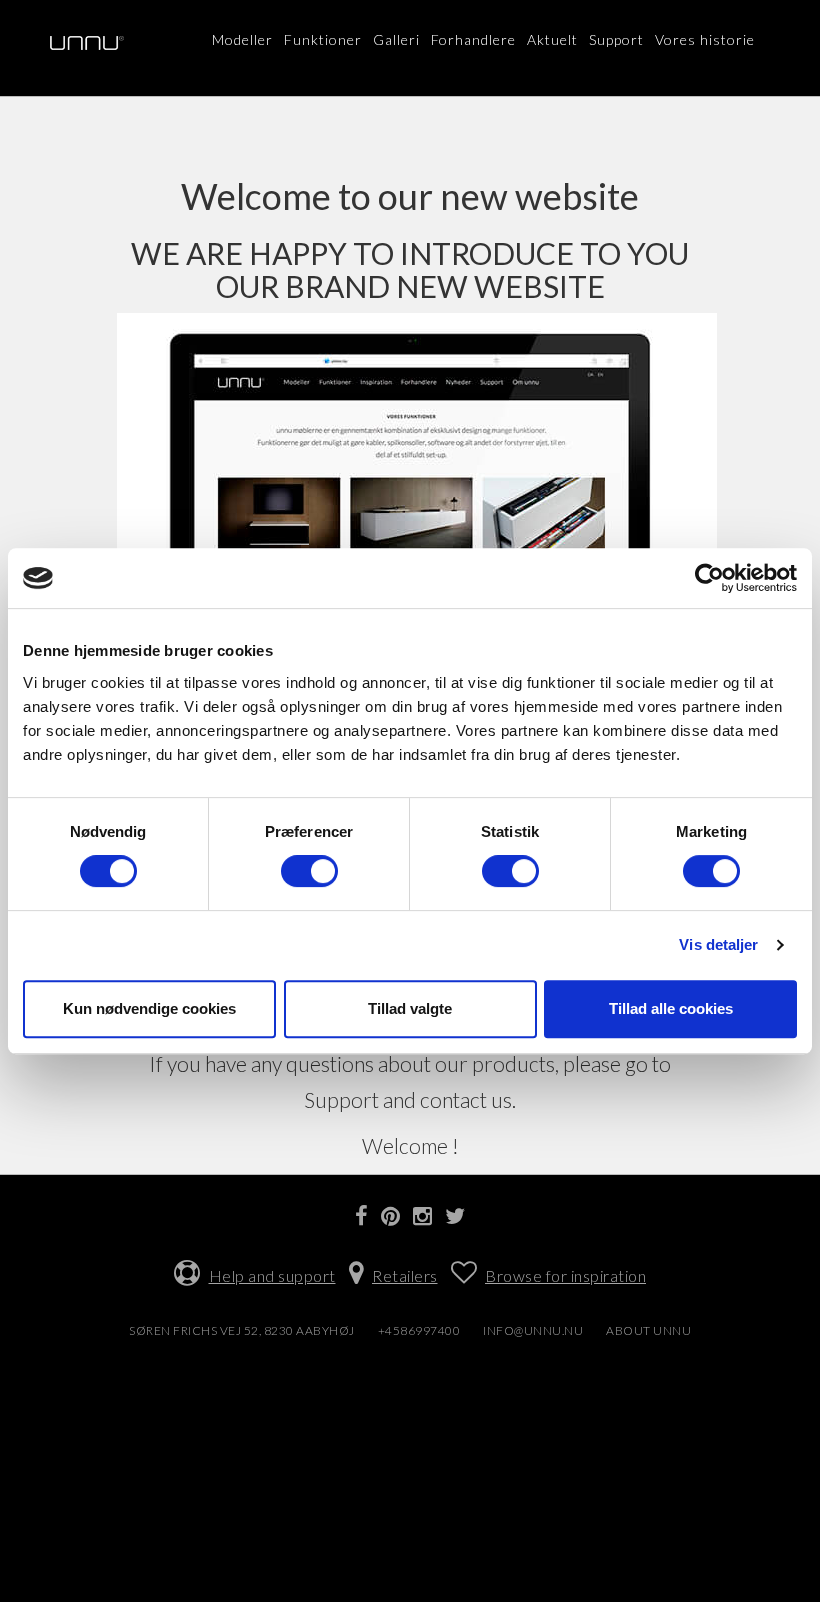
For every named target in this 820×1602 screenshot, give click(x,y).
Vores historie (705, 39)
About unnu (648, 1330)
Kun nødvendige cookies (149, 1008)
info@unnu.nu (533, 1330)
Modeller (242, 39)
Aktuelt (552, 39)
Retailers (405, 1275)
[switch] (309, 871)
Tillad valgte (410, 1008)
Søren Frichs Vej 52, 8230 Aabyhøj (242, 1330)
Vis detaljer (718, 944)
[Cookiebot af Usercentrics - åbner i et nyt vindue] (709, 578)
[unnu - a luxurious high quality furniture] (87, 43)
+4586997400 (419, 1330)
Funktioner (323, 39)
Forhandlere (473, 39)
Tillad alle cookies (671, 1008)
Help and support (272, 1275)
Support (616, 39)
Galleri (396, 39)
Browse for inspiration (565, 1275)
